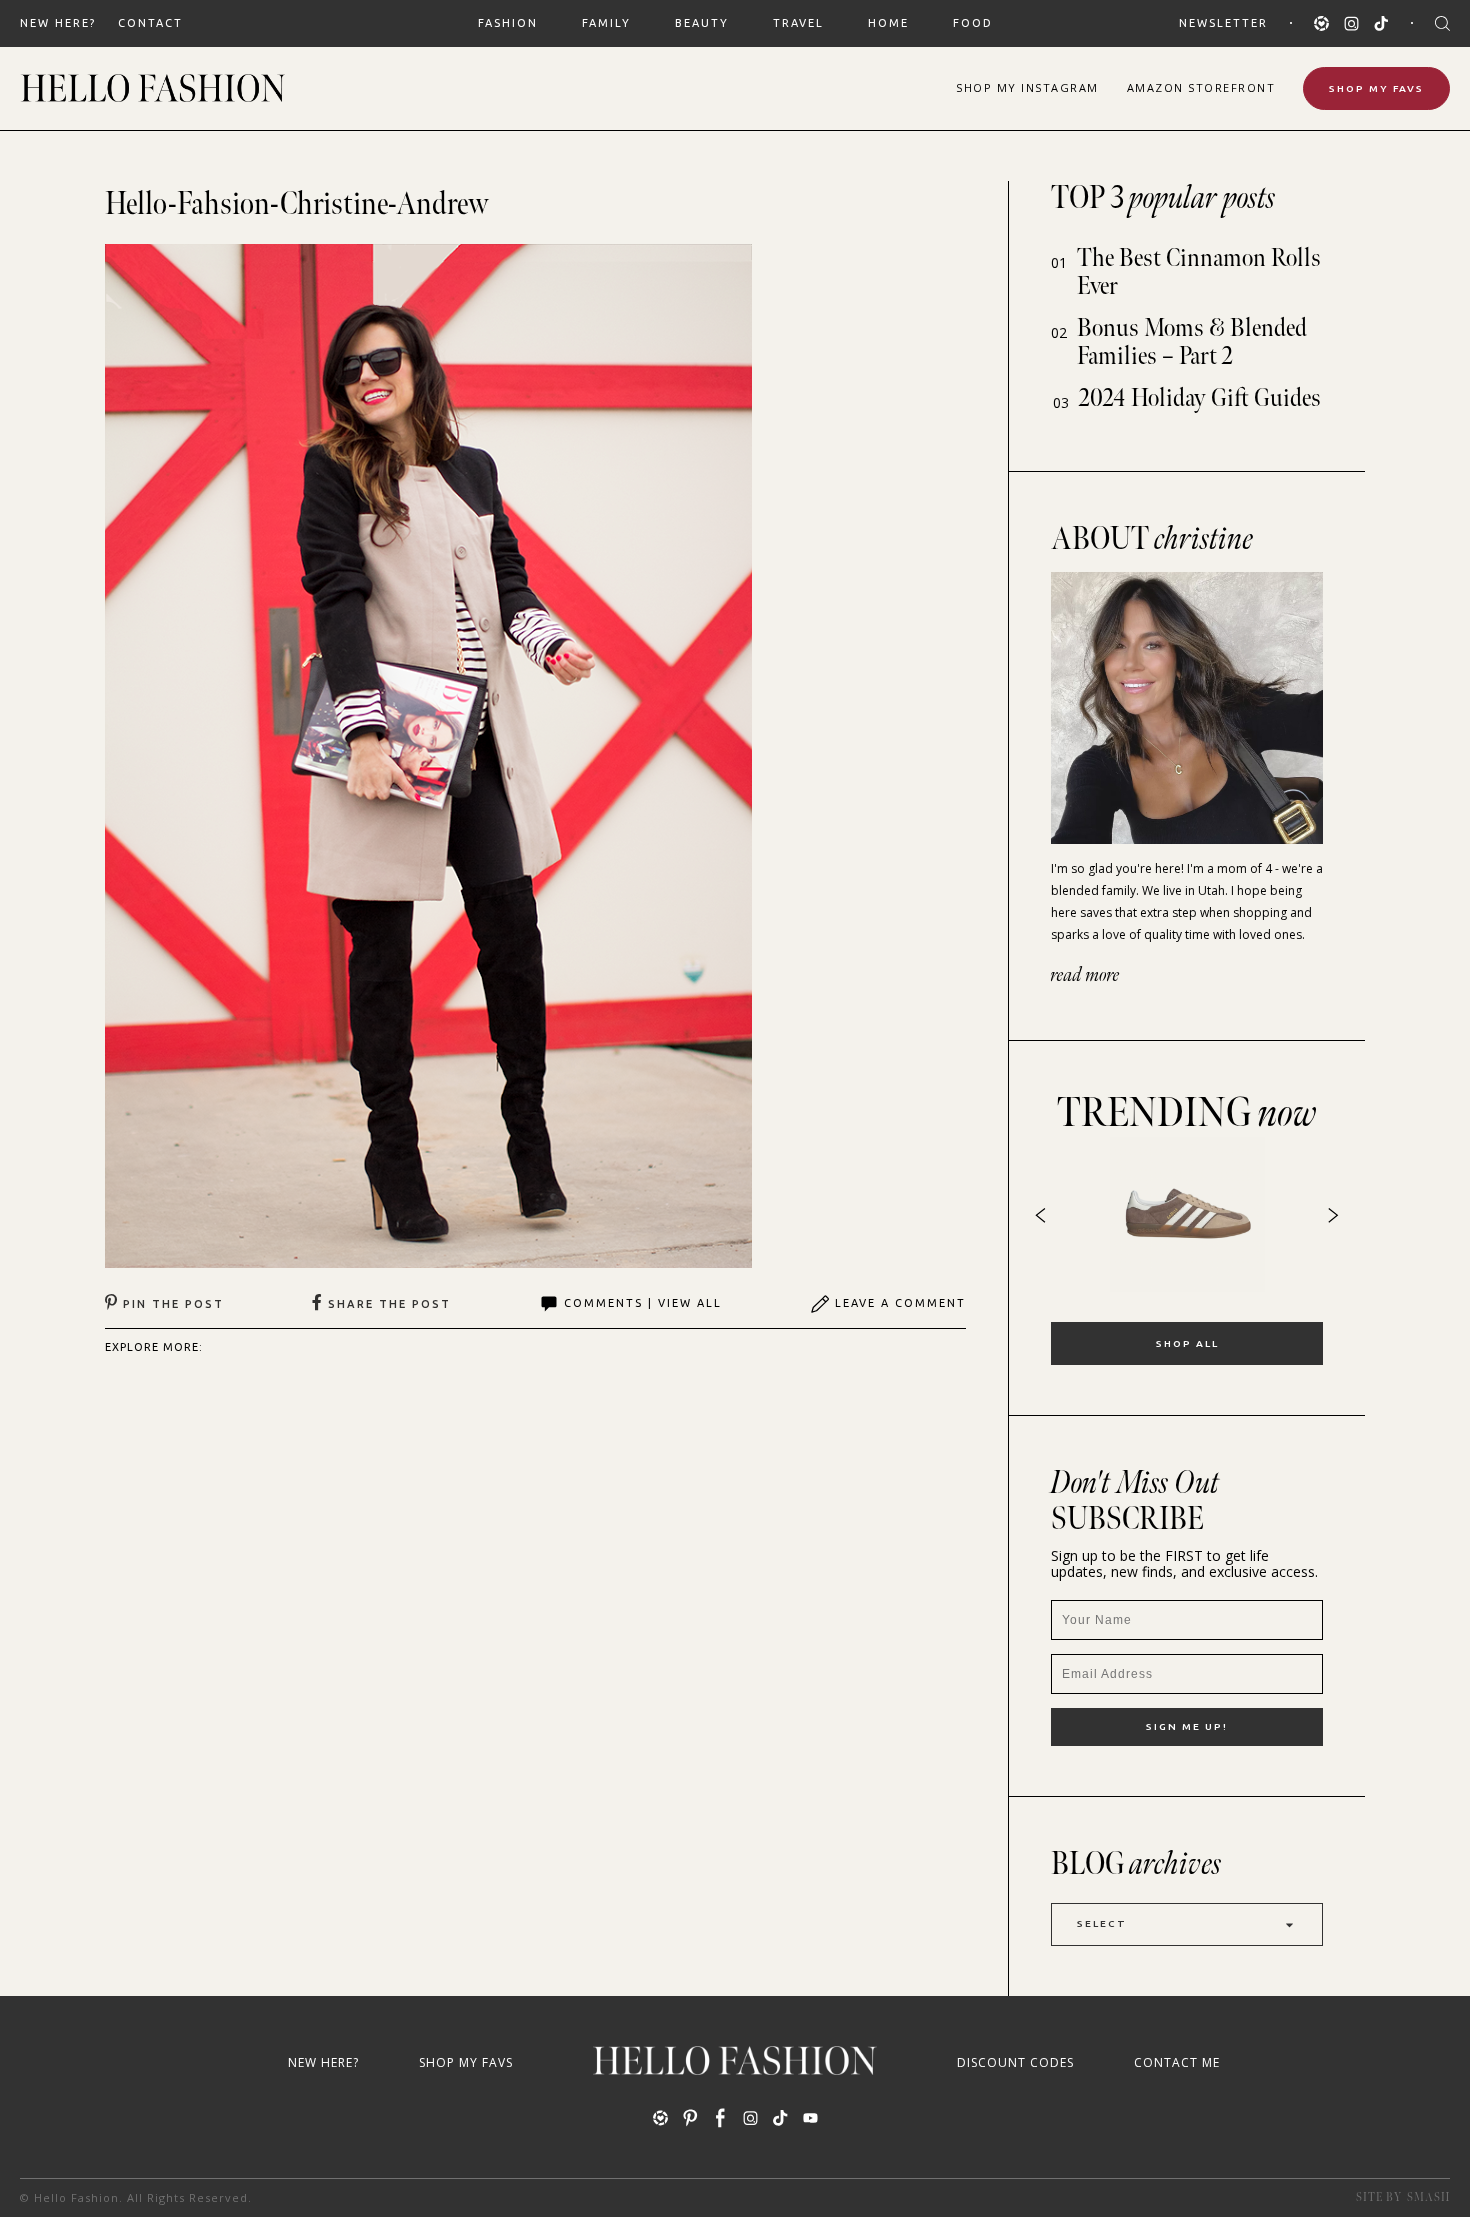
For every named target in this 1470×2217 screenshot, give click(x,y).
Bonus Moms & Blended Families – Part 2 (1192, 342)
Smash (1428, 2197)
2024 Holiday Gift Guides (1200, 398)
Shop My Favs (1376, 88)
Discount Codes (1015, 2062)
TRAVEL (798, 23)
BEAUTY (702, 23)
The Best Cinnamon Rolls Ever (1199, 272)
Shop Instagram (1027, 87)
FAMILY (606, 23)
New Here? (58, 23)
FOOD (973, 23)
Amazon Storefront (1201, 87)
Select (1102, 1923)
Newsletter (1223, 23)
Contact (150, 23)
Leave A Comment (900, 1303)
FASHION (508, 23)
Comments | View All (643, 1303)
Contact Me (1177, 2062)
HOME (888, 23)
